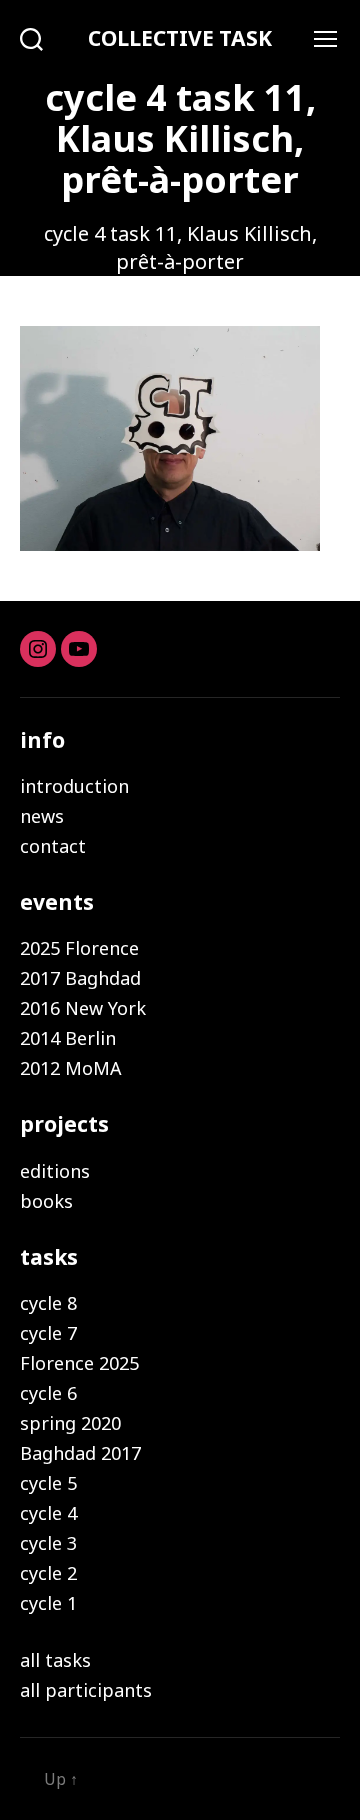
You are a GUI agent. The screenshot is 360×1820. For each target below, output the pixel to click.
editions (55, 1171)
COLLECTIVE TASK (180, 38)
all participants (86, 1690)
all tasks (55, 1660)
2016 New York (83, 1008)
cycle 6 (48, 1393)
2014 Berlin (68, 1038)
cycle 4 (48, 1513)
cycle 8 (48, 1303)
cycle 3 (48, 1543)
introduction (74, 786)
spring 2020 (70, 1423)
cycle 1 (48, 1603)
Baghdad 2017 (80, 1453)
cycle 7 (48, 1333)
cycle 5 (48, 1483)
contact (53, 846)
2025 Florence (79, 948)
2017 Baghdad (80, 978)
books (46, 1201)
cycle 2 (48, 1573)
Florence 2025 (79, 1363)
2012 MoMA (71, 1068)
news (42, 816)
